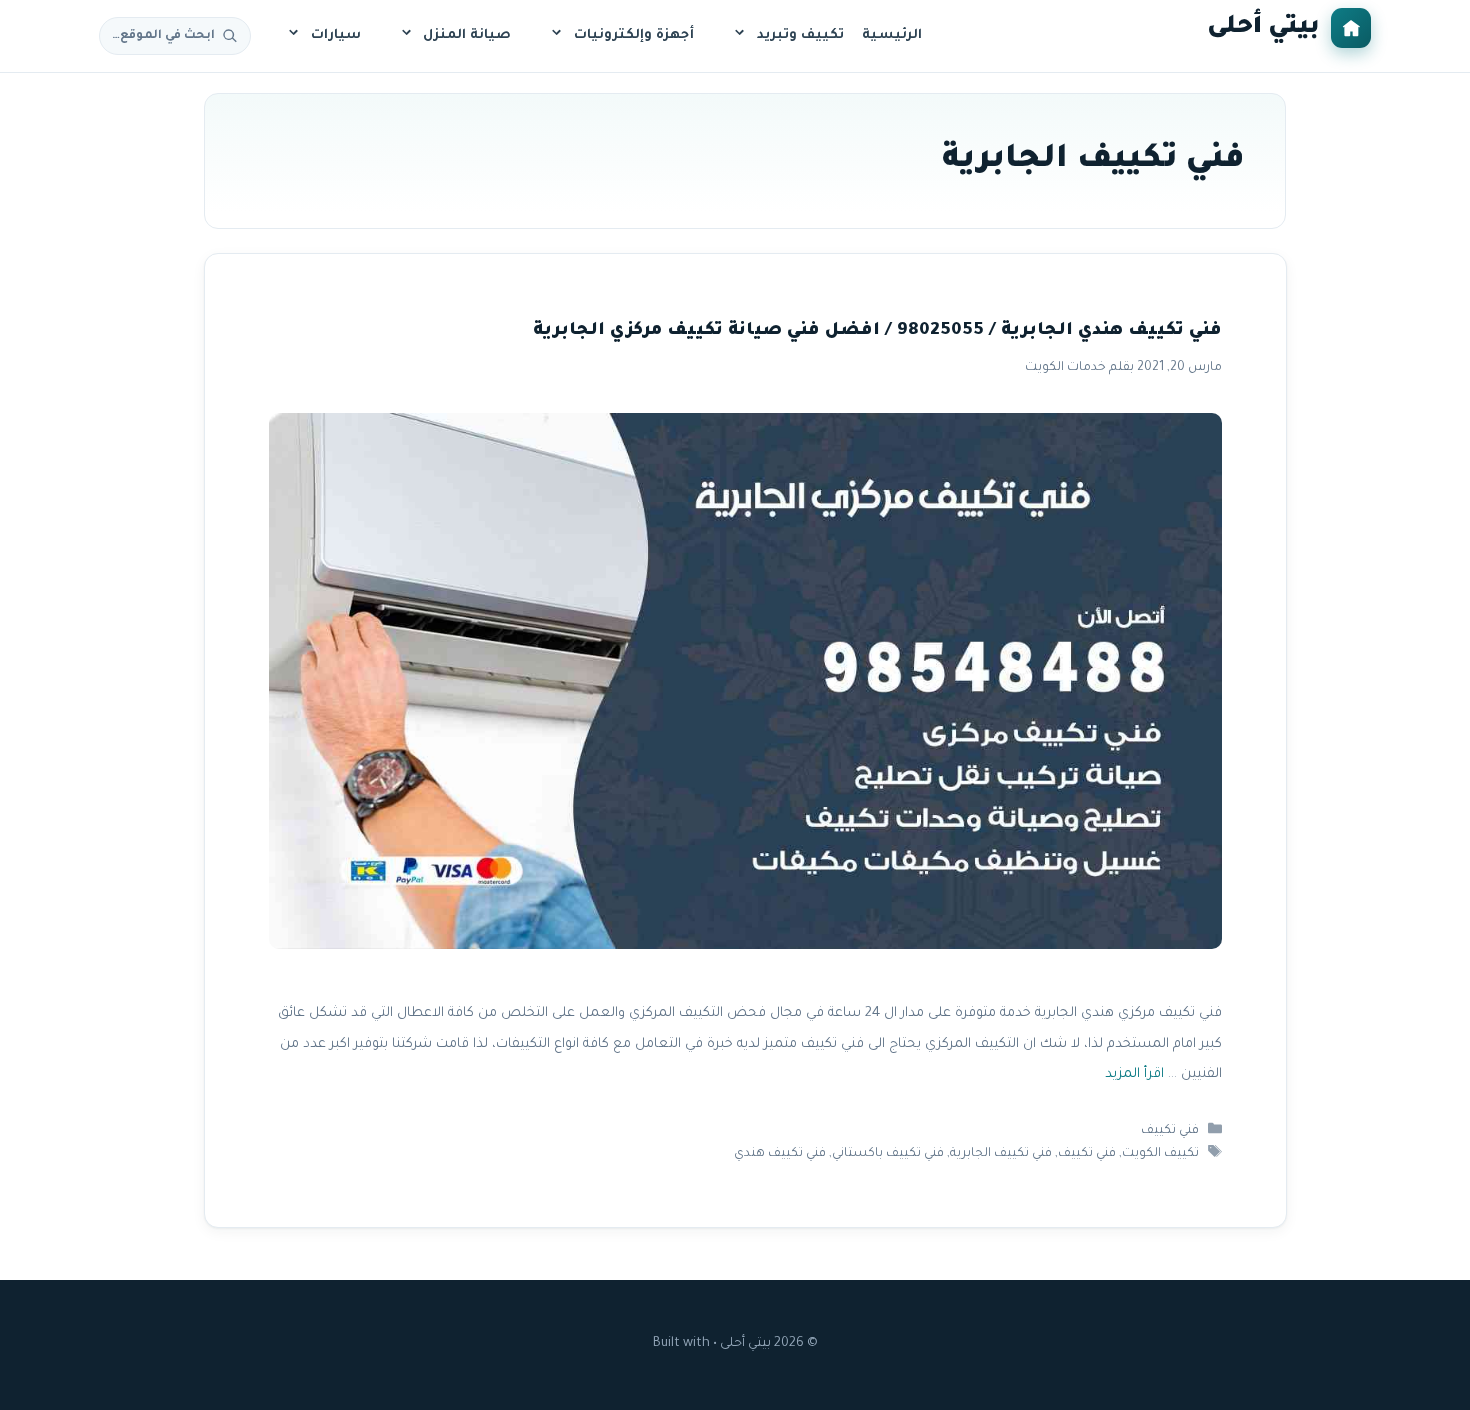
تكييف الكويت (1160, 1154)
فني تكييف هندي (780, 1154)
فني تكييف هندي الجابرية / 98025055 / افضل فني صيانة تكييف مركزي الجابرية (876, 331)
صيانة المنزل (467, 35)
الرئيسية (892, 35)
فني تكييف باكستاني (888, 1154)
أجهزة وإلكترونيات (634, 35)
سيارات (336, 35)
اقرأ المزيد (1133, 1075)
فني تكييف (1170, 1131)
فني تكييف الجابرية (1001, 1154)
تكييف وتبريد (800, 35)
